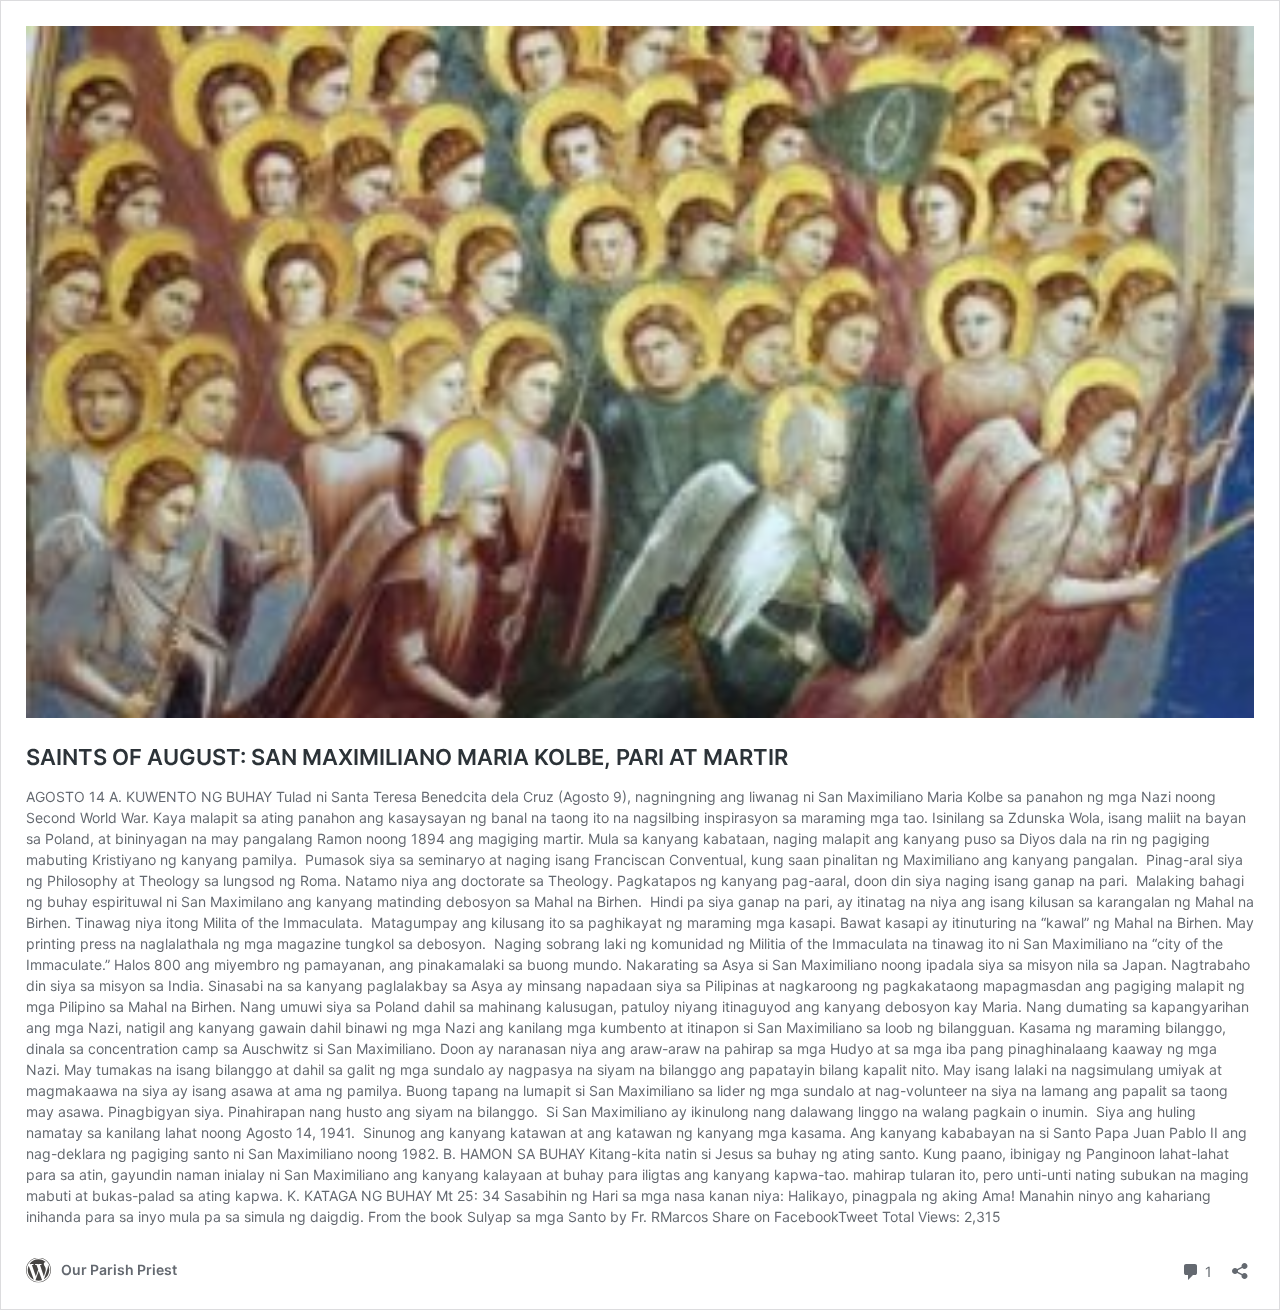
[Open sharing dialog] (1240, 1264)
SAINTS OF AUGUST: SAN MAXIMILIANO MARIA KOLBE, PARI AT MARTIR (407, 757)
